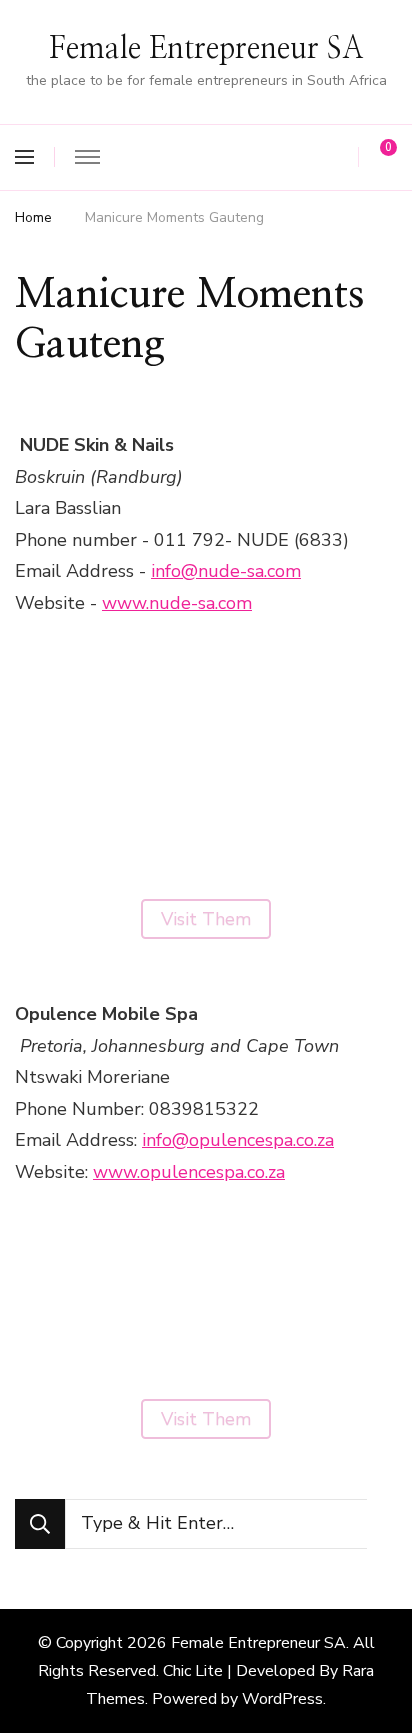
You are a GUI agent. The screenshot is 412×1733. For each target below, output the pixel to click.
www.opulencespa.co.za (189, 1172)
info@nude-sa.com (226, 571)
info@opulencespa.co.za (238, 1140)
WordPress (282, 1699)
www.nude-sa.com (177, 603)
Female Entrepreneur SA (206, 49)
